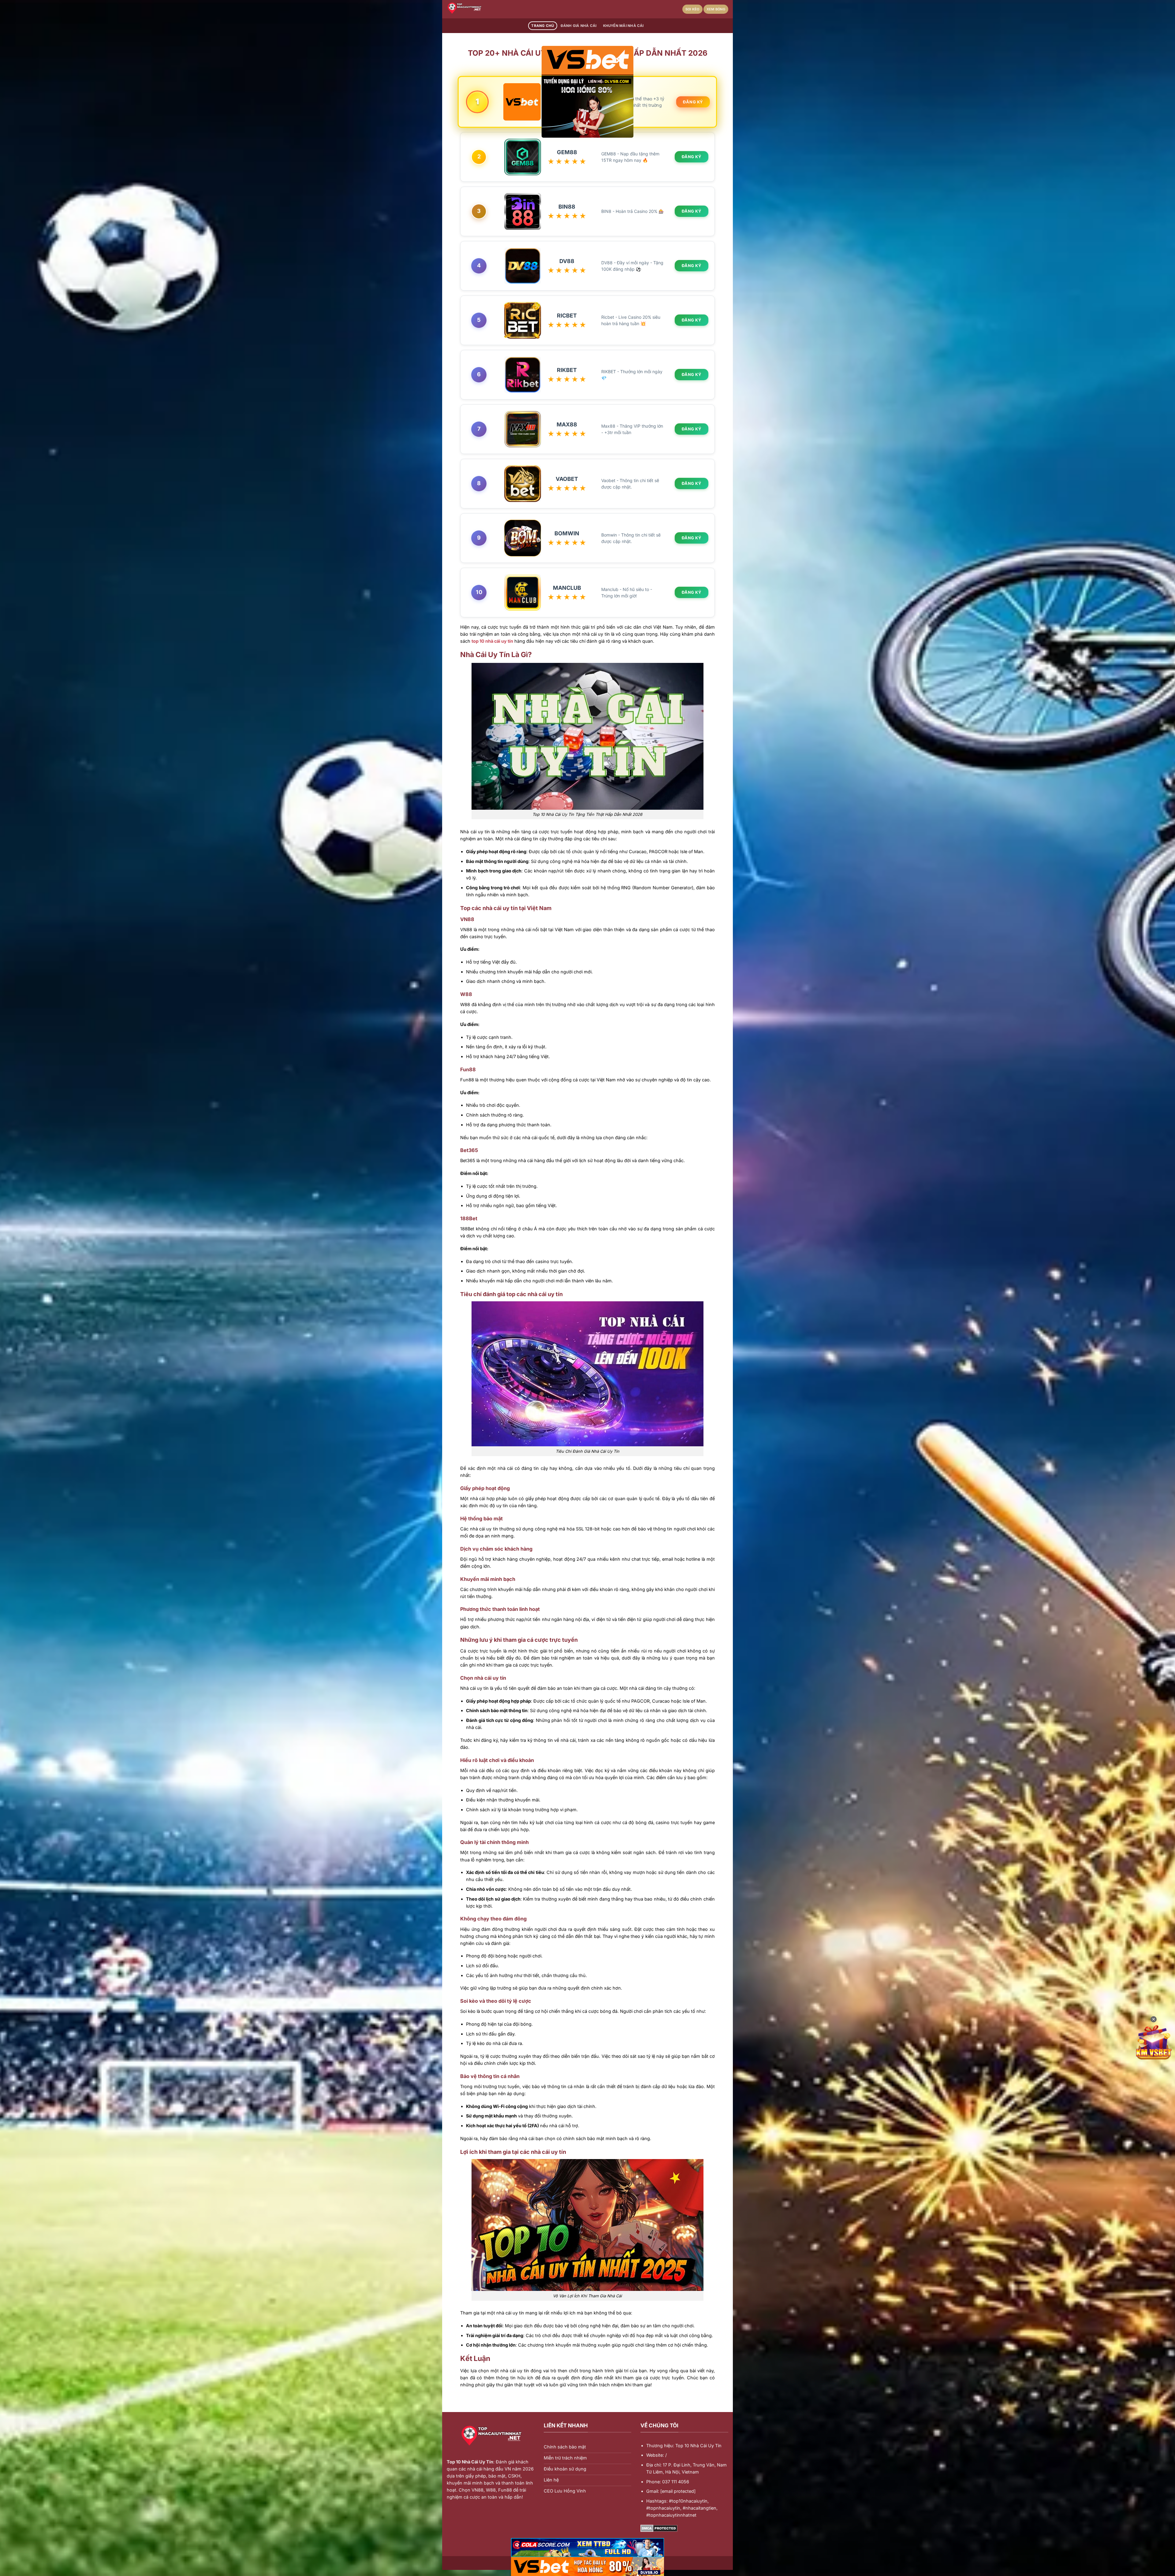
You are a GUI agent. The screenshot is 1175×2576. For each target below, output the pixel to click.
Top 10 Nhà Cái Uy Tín (470, 2462)
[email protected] (678, 2491)
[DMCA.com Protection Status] (659, 2528)
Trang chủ (543, 26)
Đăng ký (693, 102)
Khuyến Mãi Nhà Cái (623, 26)
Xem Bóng (716, 9)
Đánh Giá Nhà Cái (579, 26)
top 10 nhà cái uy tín (492, 641)
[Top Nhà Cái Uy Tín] (477, 9)
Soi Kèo (692, 9)
